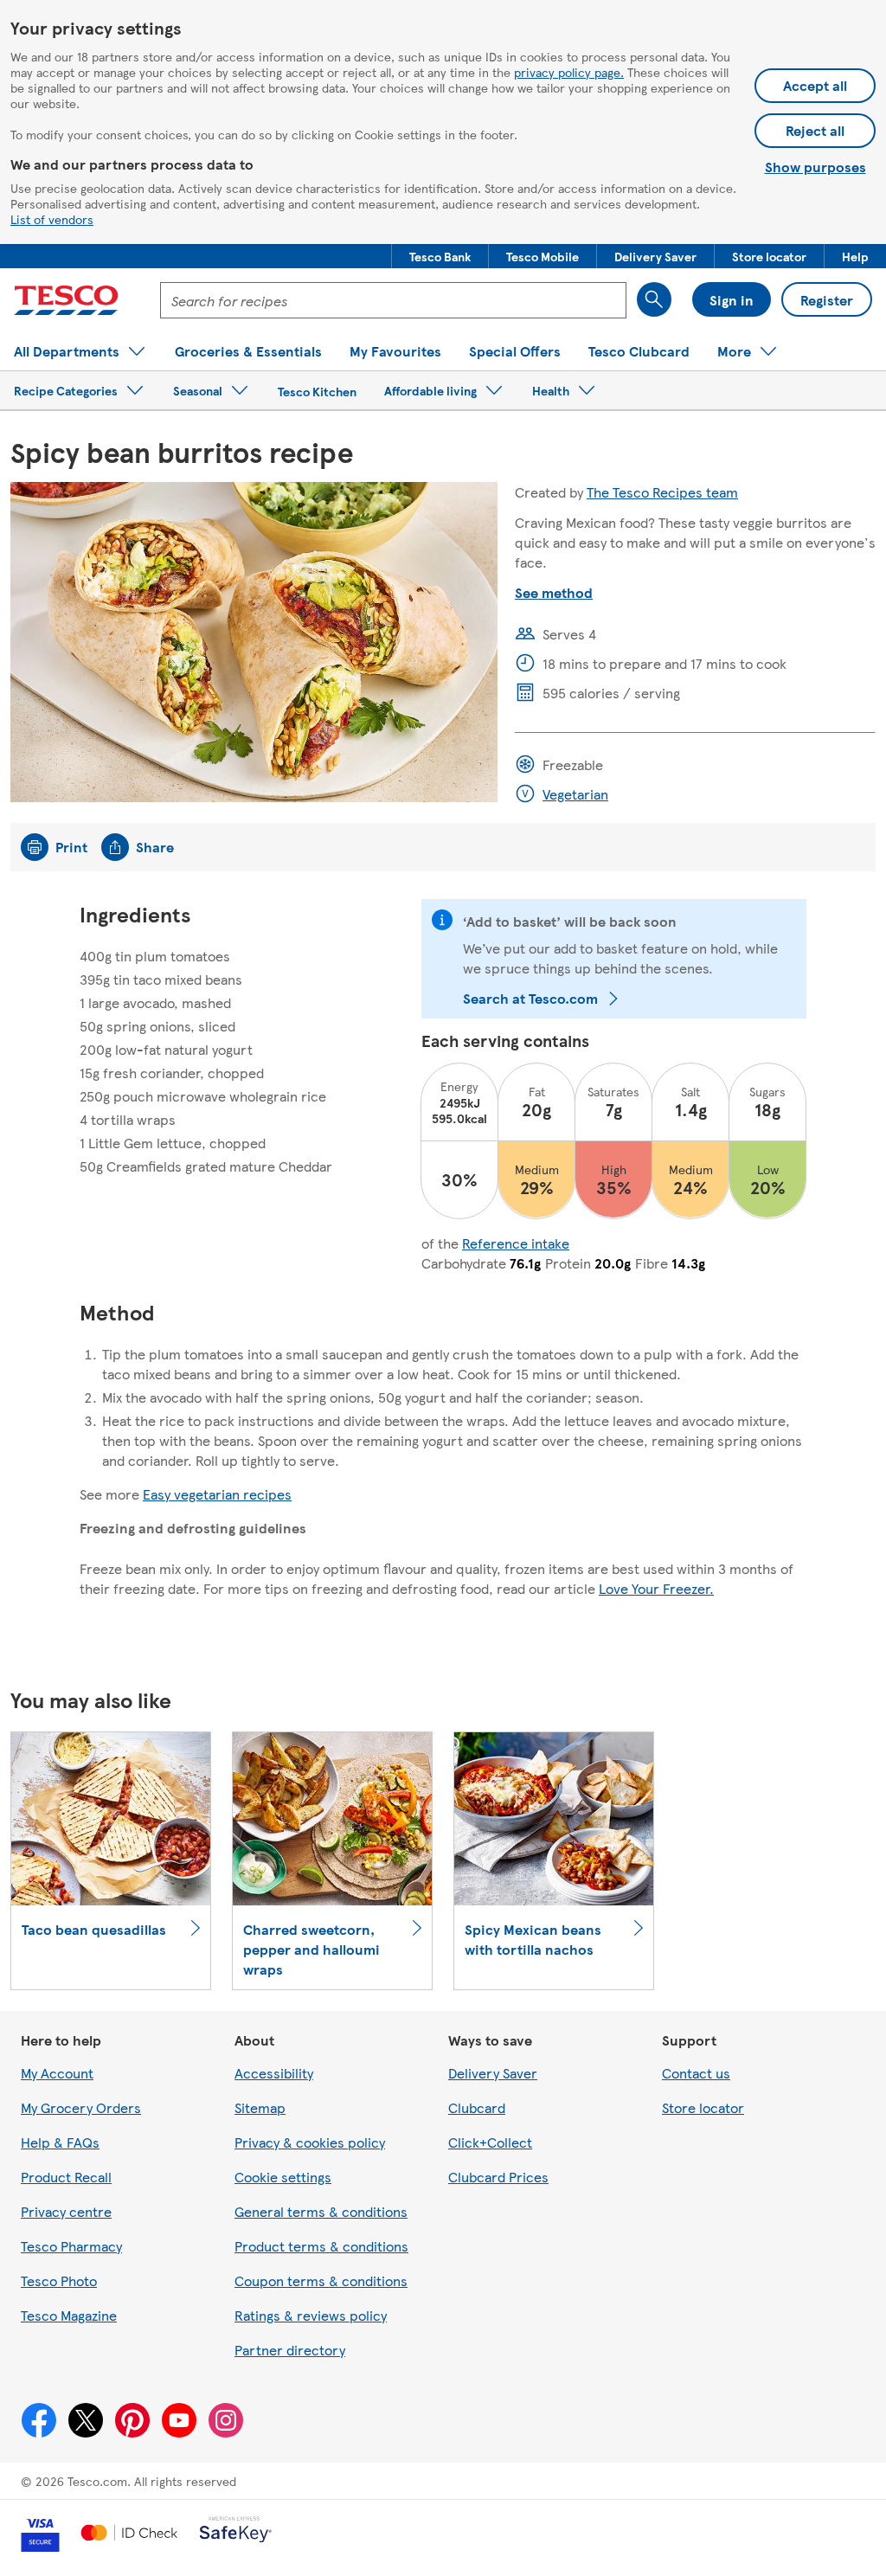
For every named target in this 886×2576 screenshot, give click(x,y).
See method (554, 592)
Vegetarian (575, 794)
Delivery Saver (493, 2073)
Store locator (703, 2107)
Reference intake (516, 1243)
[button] (440, 256)
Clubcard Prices (498, 2177)
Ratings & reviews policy (311, 2315)
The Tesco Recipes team (662, 492)
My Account (57, 2073)
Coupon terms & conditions (321, 2280)
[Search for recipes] (654, 299)
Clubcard (477, 2107)
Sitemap (260, 2107)
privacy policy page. (569, 72)
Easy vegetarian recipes (217, 1494)
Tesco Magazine (69, 2315)
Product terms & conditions (321, 2246)
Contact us (696, 2073)
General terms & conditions (321, 2211)
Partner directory (290, 2350)
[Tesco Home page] (66, 300)
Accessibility (274, 2073)
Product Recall (66, 2177)
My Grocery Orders (81, 2107)
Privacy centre (66, 2211)
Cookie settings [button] (283, 2177)
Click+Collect (490, 2142)
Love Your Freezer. (656, 1588)
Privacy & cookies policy (310, 2142)
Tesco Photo (59, 2280)
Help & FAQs (60, 2142)
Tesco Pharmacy (71, 2246)
